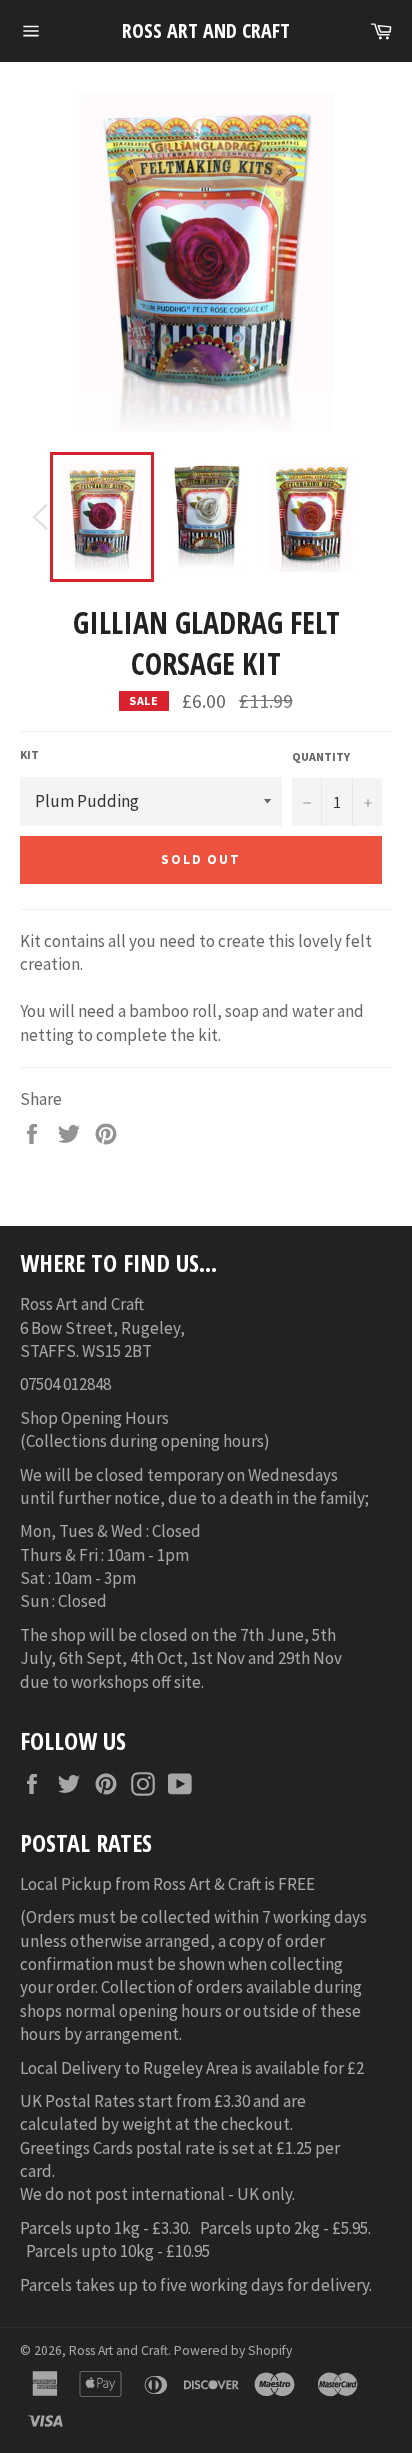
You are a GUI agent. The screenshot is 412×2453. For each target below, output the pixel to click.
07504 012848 (65, 1384)
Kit (29, 754)
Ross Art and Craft (206, 30)
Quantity (321, 756)
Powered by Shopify (233, 2350)
